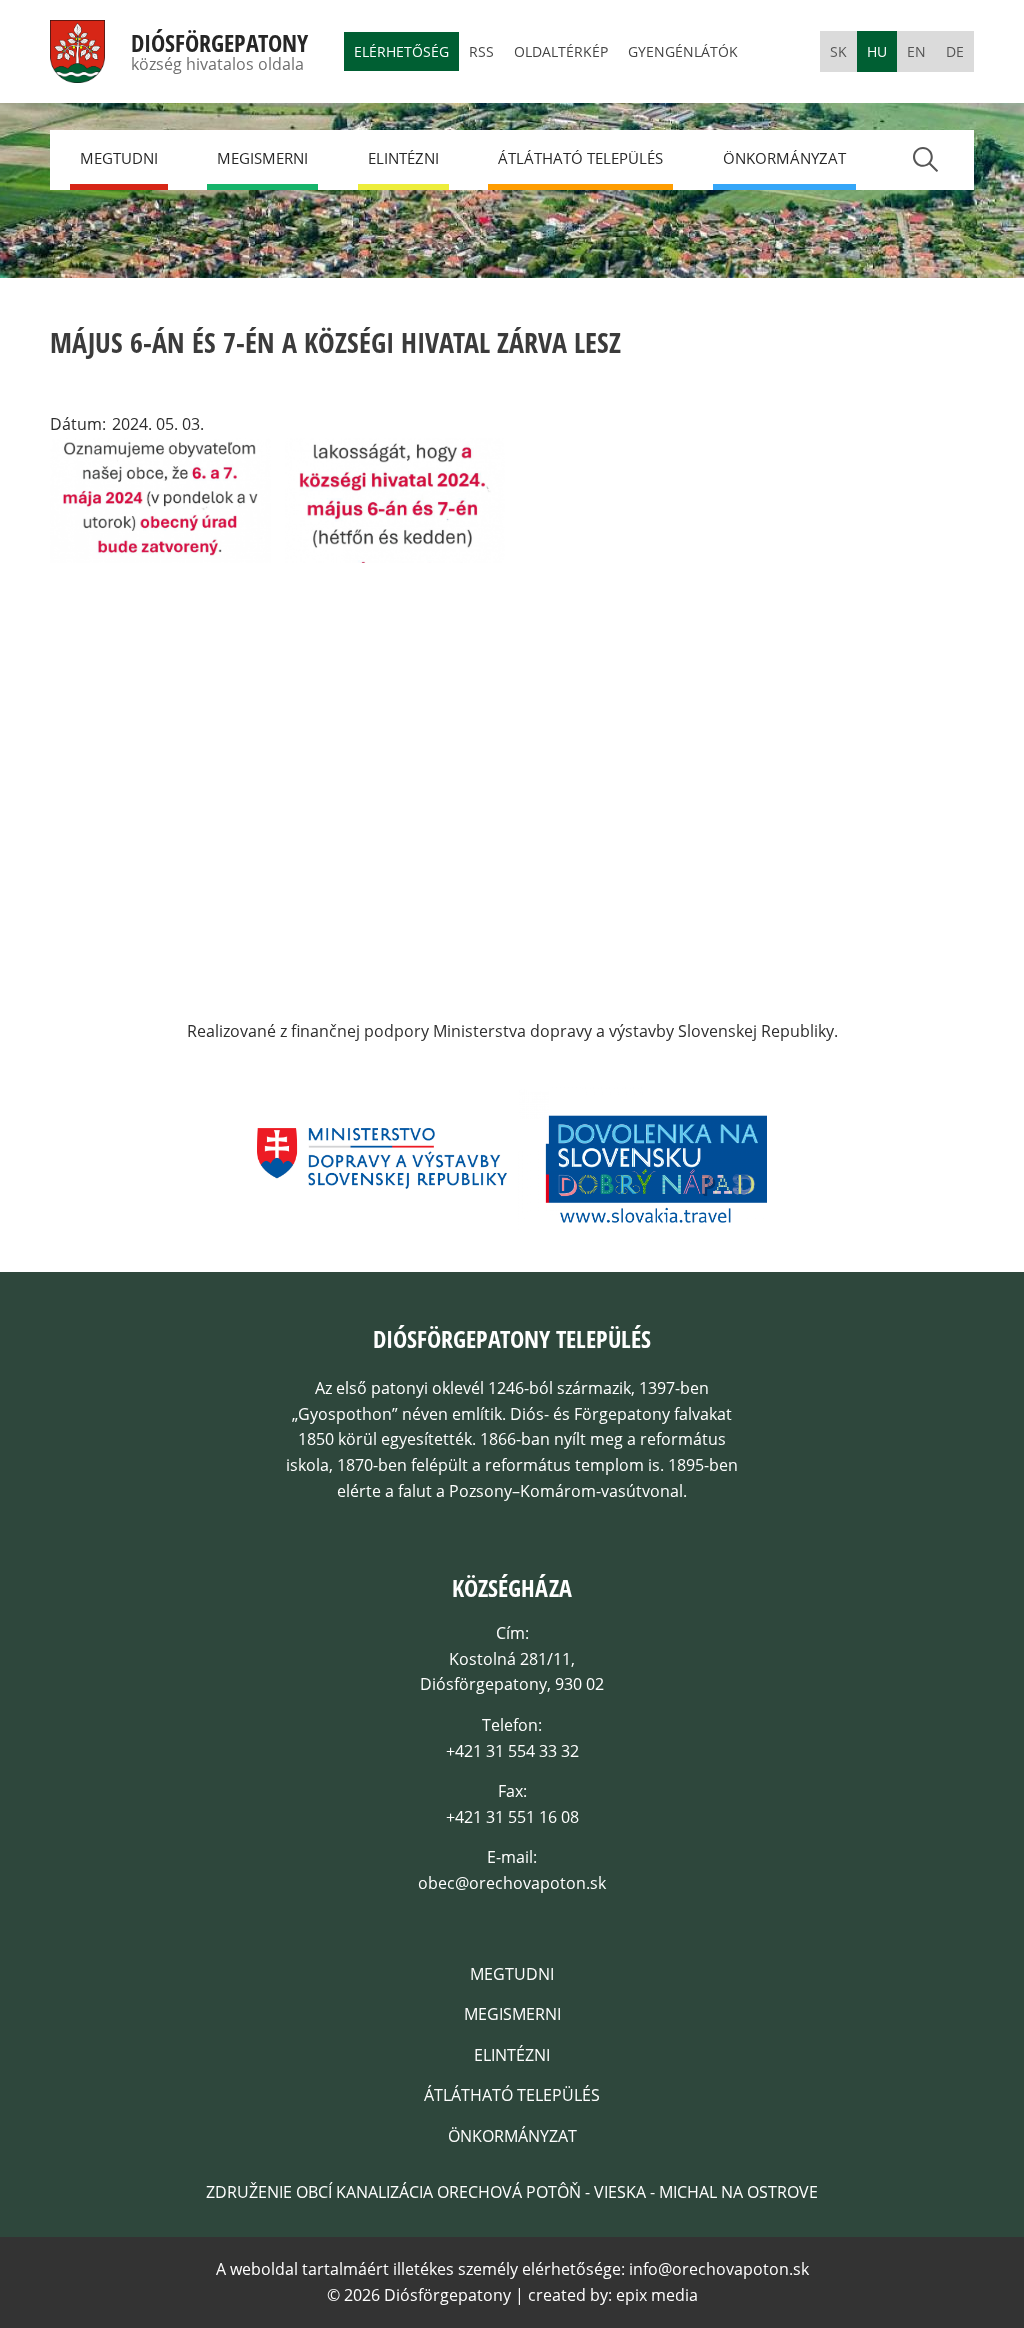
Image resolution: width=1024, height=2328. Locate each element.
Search (924, 159)
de (955, 51)
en (916, 51)
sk (838, 51)
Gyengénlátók (683, 51)
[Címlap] (77, 69)
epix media (657, 2295)
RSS (481, 51)
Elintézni (403, 158)
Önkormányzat (784, 158)
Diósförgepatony (219, 43)
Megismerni (262, 158)
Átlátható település (580, 158)
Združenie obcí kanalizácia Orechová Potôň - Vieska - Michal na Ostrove (512, 2192)
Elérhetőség (401, 51)
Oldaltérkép (561, 51)
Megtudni (119, 158)
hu (877, 51)
